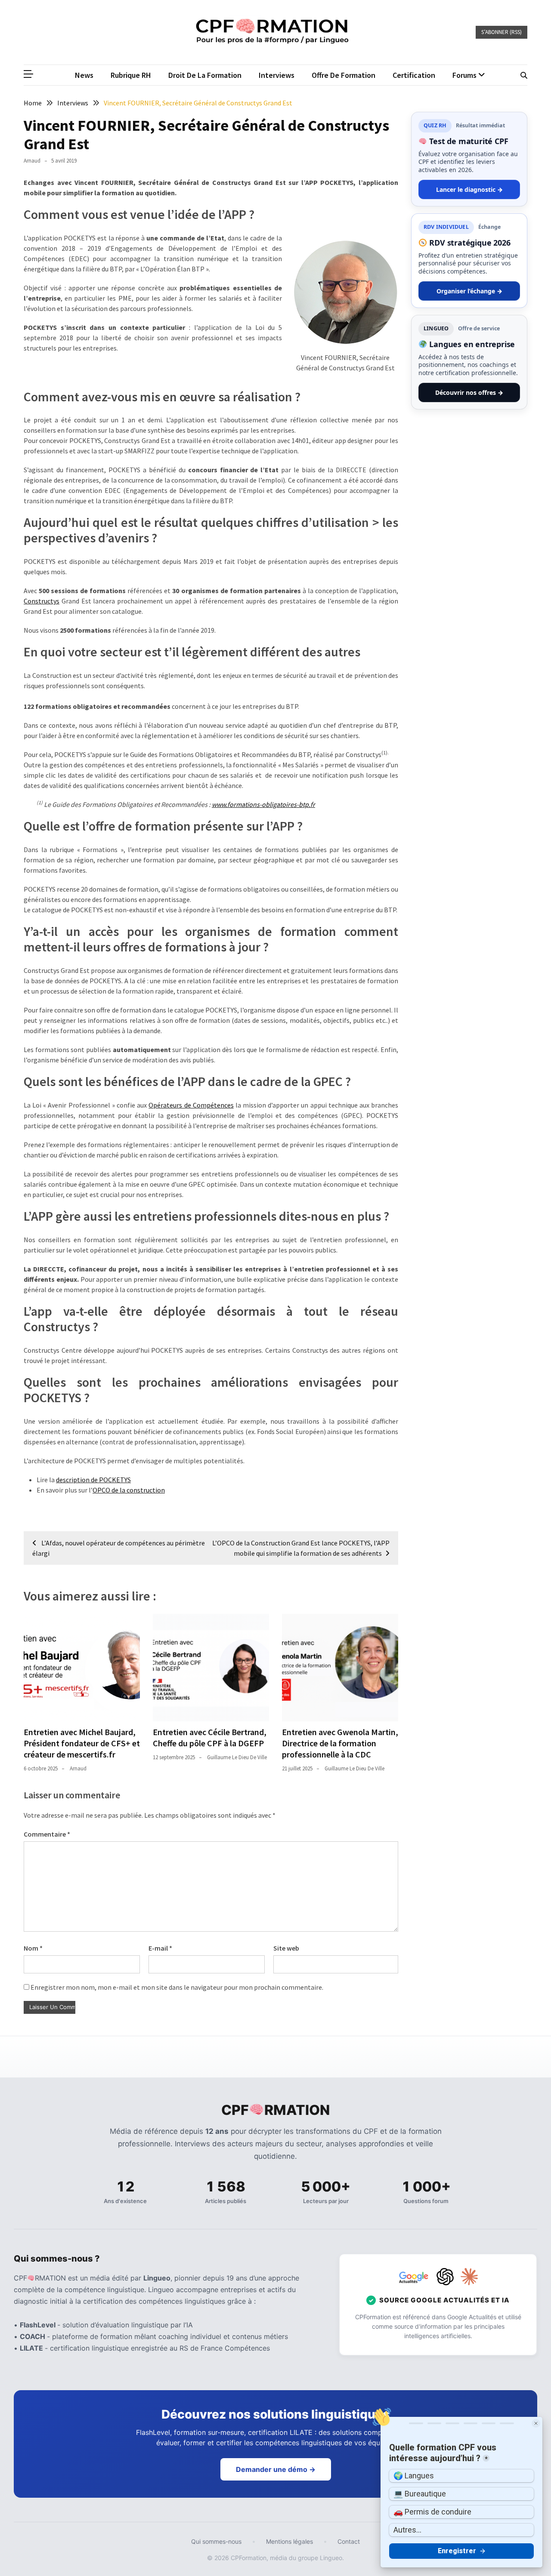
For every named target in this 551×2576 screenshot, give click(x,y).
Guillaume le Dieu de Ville (237, 1757)
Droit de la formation (205, 75)
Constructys (42, 601)
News (84, 75)
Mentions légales (289, 2541)
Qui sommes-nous (216, 2541)
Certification (414, 75)
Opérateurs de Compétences (191, 1105)
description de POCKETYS (93, 1480)
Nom (33, 1948)
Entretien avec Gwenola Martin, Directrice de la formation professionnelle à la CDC (340, 1743)
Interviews (277, 75)
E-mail (160, 1948)
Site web (286, 1948)
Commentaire (47, 1834)
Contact (349, 2541)
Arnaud (32, 161)
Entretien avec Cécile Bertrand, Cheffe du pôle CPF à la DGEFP (210, 1737)
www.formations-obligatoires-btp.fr (263, 804)
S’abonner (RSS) (501, 32)
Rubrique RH (131, 75)
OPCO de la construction (129, 1490)
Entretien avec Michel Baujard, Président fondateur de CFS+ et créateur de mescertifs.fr (82, 1743)
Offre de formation (344, 75)
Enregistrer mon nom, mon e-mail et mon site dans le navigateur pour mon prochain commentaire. (177, 1987)
